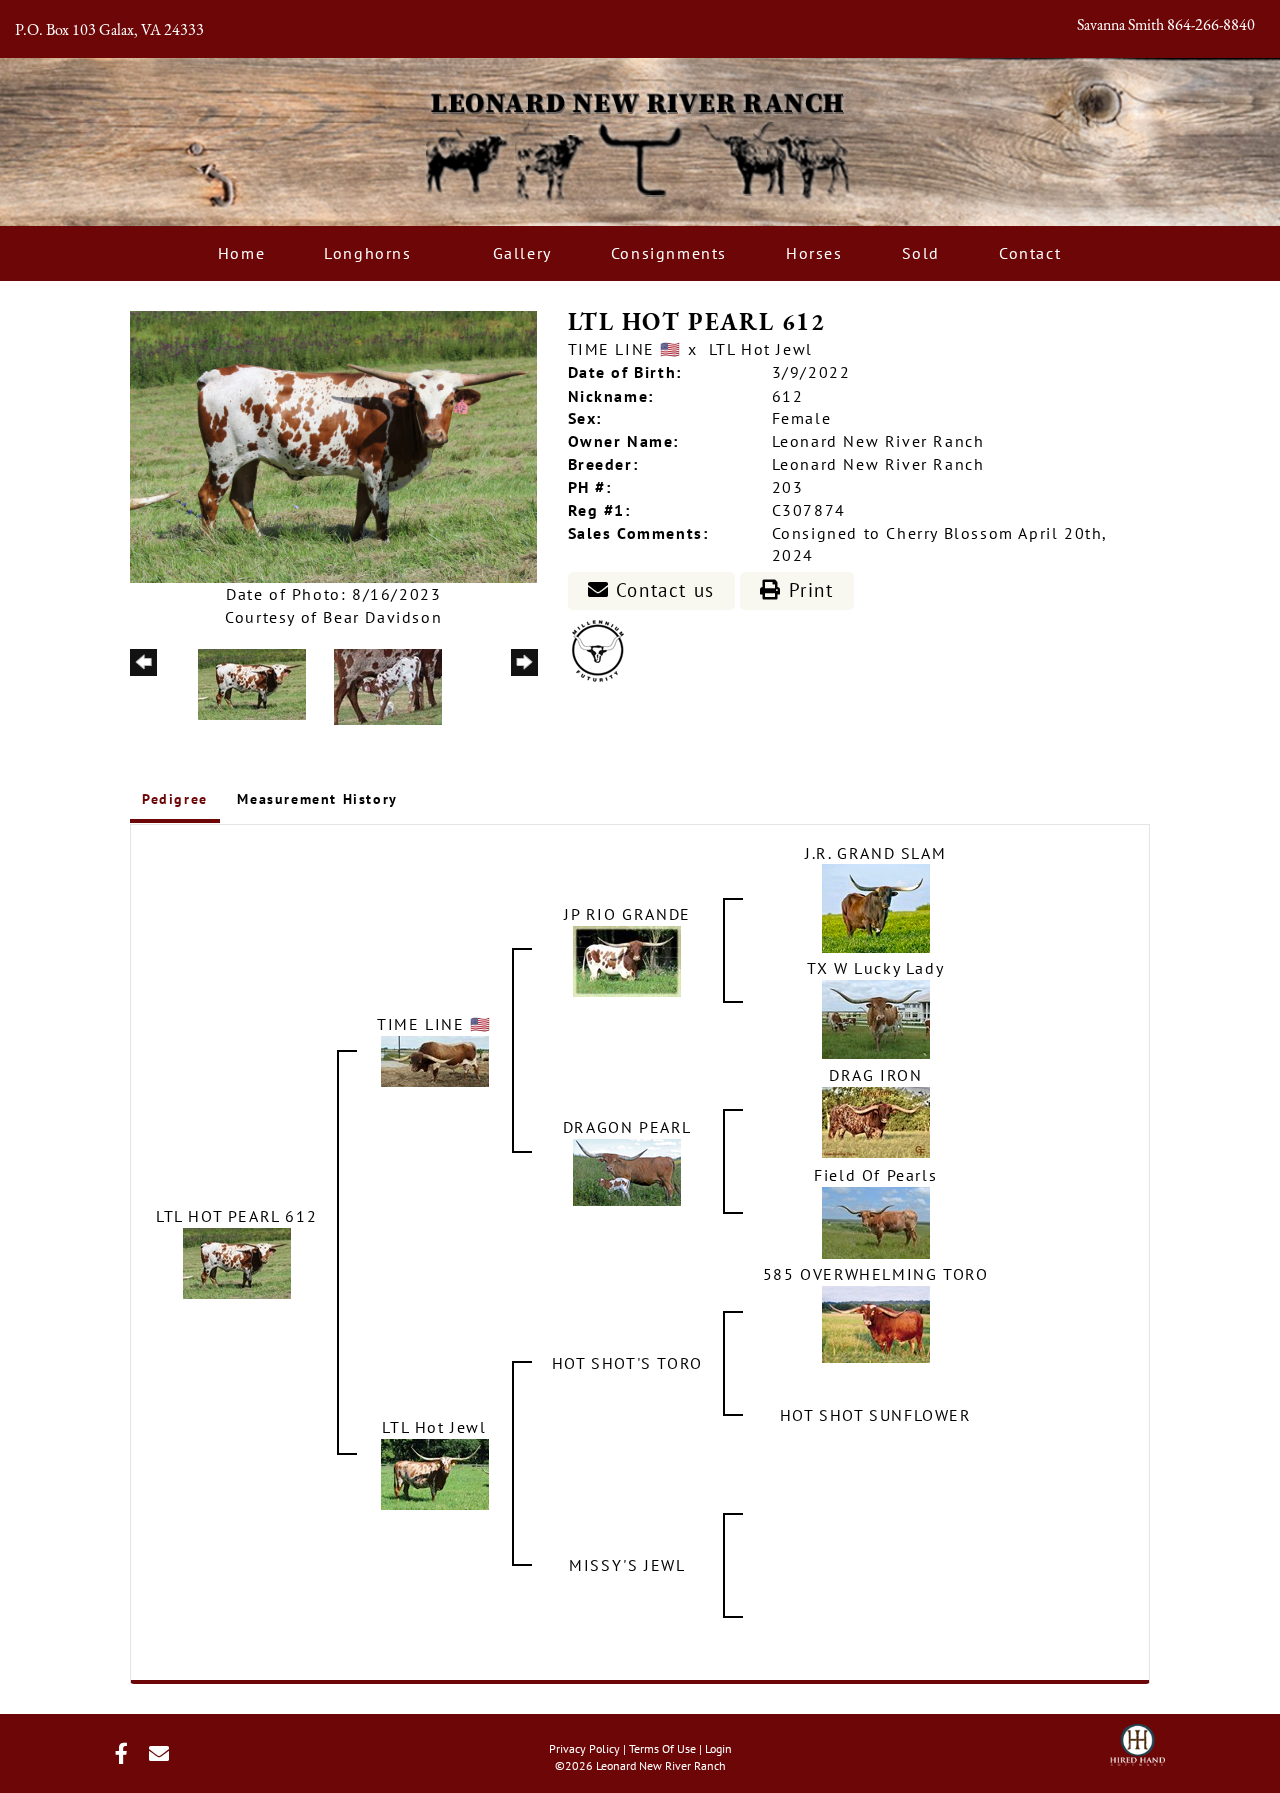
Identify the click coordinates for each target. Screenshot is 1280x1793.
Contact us (662, 590)
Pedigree (175, 799)
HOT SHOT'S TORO (627, 1363)
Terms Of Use (662, 1748)
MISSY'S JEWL (627, 1565)
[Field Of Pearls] (876, 1221)
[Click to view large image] (333, 445)
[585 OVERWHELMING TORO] (876, 1323)
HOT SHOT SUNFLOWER (876, 1415)
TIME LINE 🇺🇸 (625, 349)
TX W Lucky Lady (875, 968)
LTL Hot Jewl (761, 349)
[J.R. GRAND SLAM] (876, 907)
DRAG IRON (875, 1075)
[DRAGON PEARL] (627, 1171)
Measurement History (317, 799)
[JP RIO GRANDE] (627, 960)
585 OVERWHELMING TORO (876, 1274)
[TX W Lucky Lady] (876, 1018)
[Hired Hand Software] (1137, 1739)
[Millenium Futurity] (603, 649)
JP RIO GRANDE (627, 914)
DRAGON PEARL (627, 1127)
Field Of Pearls (875, 1175)
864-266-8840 (1211, 26)
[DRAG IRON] (876, 1121)
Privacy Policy (584, 1748)
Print (808, 590)
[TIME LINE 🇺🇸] (435, 1060)
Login (718, 1748)
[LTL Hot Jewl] (435, 1473)
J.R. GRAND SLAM (875, 853)
